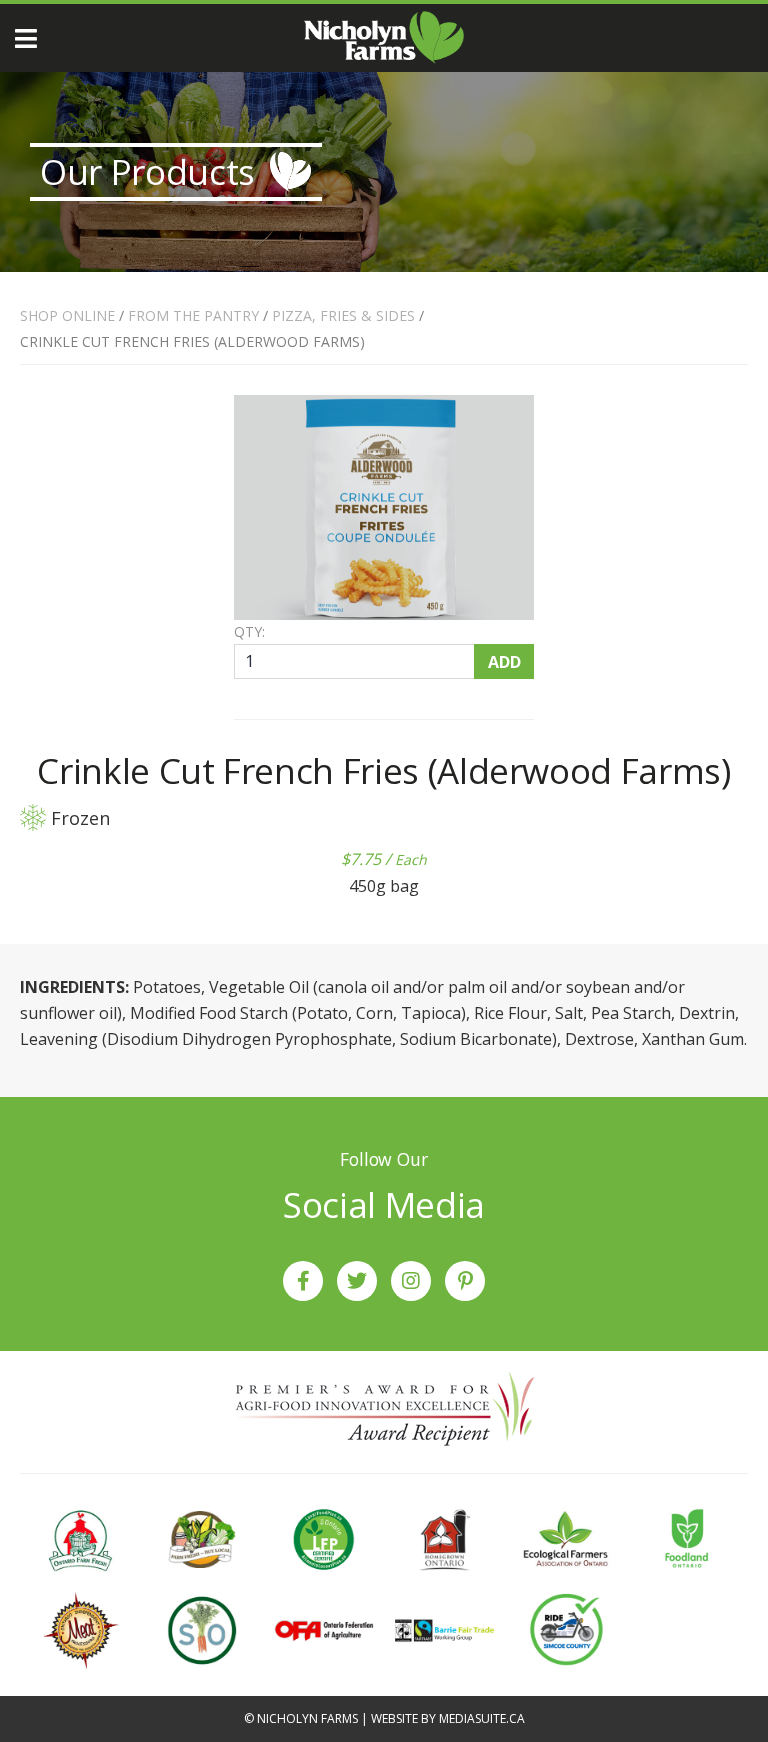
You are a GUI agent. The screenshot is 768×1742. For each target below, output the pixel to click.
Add (504, 662)
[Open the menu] (26, 38)
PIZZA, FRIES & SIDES (343, 315)
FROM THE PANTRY (193, 315)
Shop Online (67, 315)
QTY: (249, 632)
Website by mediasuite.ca (448, 1718)
